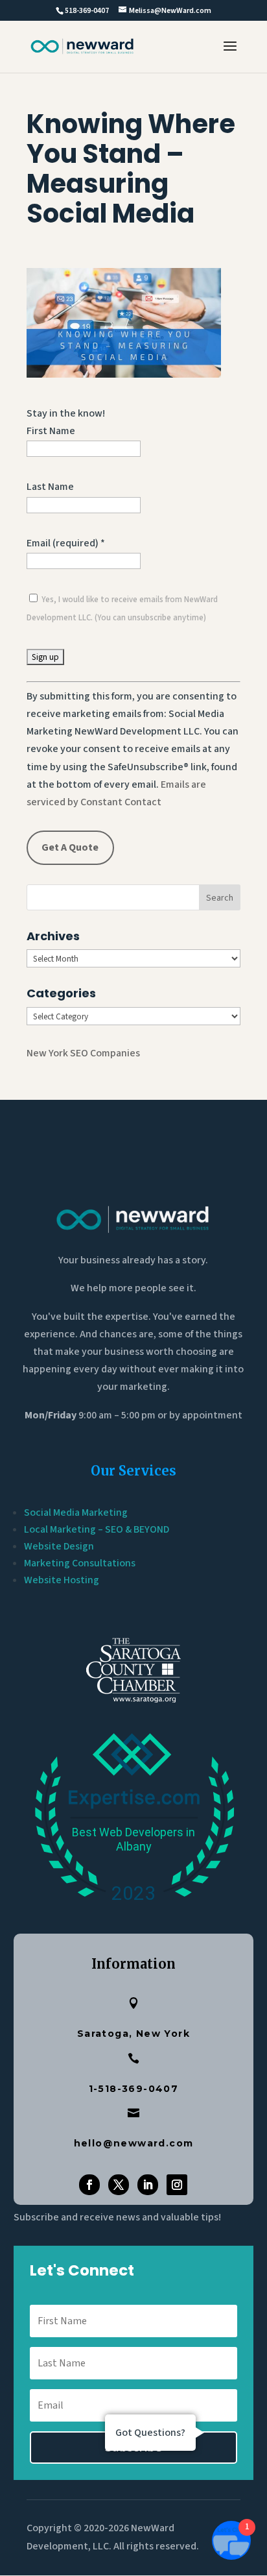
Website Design (59, 1546)
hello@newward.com (134, 2143)
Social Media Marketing (76, 1513)
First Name (51, 431)
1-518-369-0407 (134, 2089)
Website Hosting (62, 1580)
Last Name (50, 487)
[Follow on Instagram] (177, 2185)
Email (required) (66, 543)
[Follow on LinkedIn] (148, 2185)
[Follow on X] (119, 2185)
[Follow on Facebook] (89, 2185)
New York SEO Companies (83, 1053)
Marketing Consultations (80, 1563)
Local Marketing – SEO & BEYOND (97, 1529)
